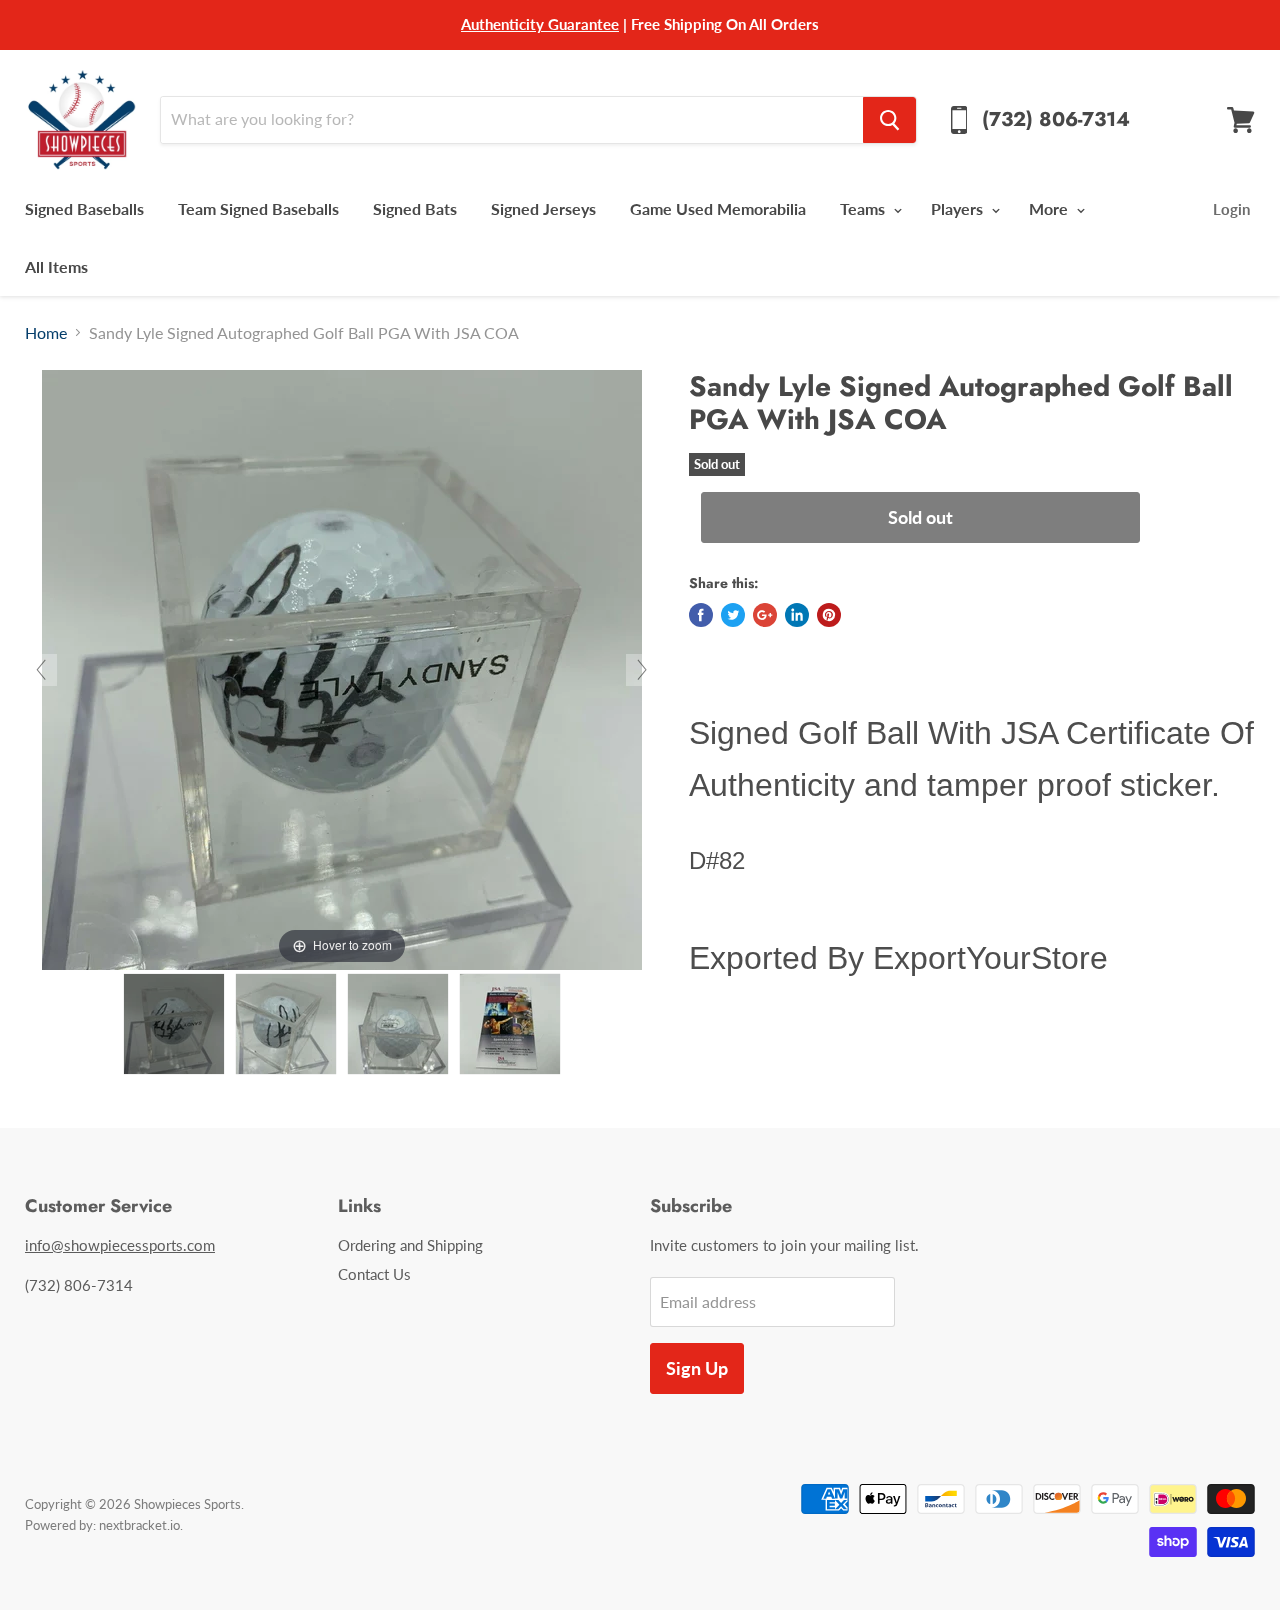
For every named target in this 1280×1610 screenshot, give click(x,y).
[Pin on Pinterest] (829, 615)
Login (1231, 209)
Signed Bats (415, 208)
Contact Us (374, 1274)
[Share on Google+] (765, 615)
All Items (56, 266)
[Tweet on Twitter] (733, 615)
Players (959, 208)
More (1050, 208)
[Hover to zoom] (342, 667)
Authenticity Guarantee (540, 24)
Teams (864, 208)
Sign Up (697, 1368)
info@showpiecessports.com (120, 1245)
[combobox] (511, 120)
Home (46, 333)
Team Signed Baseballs (258, 208)
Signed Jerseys (543, 208)
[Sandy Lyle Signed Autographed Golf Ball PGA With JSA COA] (174, 1024)
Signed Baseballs (84, 208)
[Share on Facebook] (701, 615)
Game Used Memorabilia (718, 208)
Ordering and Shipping (410, 1245)
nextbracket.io (139, 1525)
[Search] (889, 120)
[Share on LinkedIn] (797, 615)
